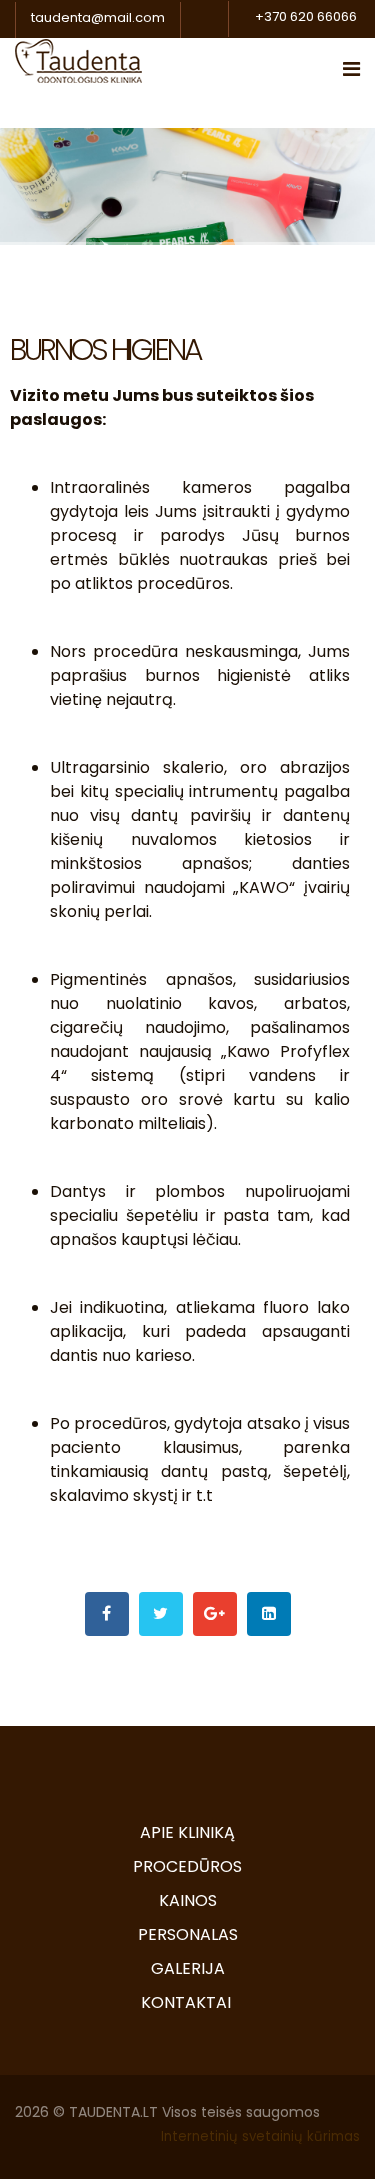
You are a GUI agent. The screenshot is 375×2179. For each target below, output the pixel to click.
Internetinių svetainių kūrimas (260, 2136)
